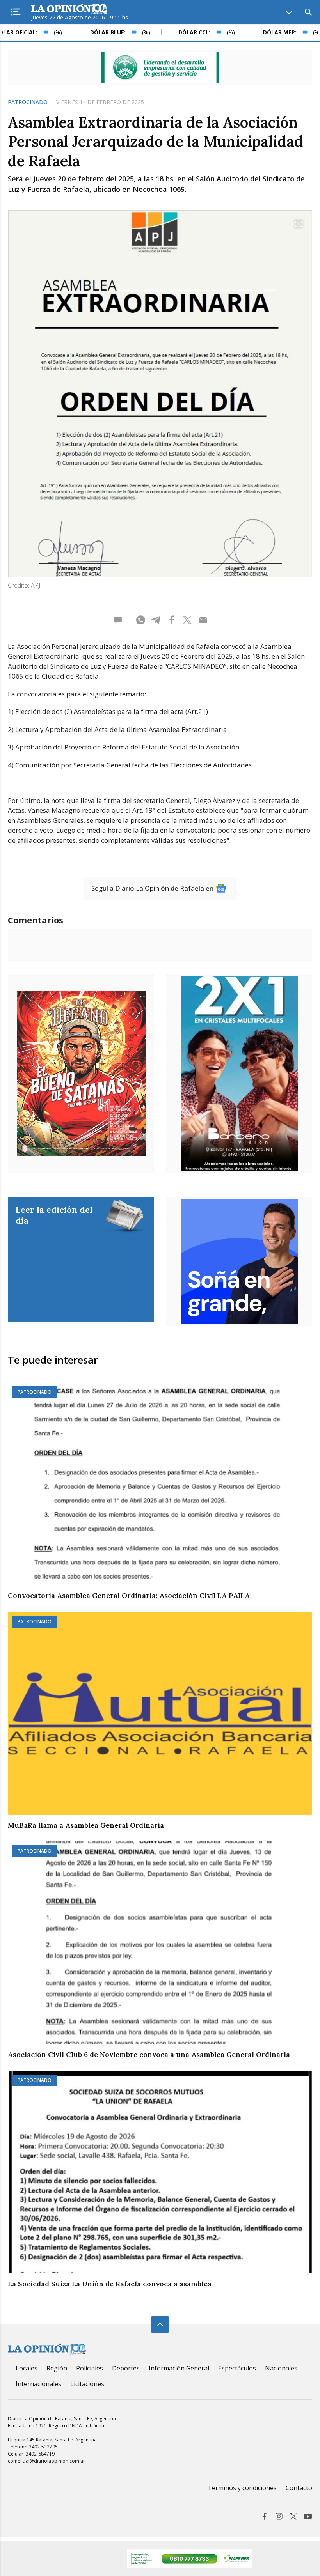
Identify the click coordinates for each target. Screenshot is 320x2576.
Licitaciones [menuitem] (87, 2384)
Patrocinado (28, 102)
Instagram (279, 2516)
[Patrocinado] (160, 1484)
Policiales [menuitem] (90, 2368)
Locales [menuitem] (27, 2368)
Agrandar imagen (299, 224)
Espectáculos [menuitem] (237, 2368)
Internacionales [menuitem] (38, 2384)
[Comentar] (120, 620)
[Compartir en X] (187, 620)
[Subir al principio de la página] (160, 2324)
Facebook (265, 2516)
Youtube (308, 2516)
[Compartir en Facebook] (172, 620)
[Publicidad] (160, 67)
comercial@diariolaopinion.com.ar (46, 2461)
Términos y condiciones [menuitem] (242, 2488)
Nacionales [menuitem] (281, 2368)
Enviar (203, 620)
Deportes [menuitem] (126, 2368)
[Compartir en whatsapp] (140, 620)
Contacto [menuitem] (299, 2488)
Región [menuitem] (57, 2368)
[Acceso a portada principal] (69, 9)
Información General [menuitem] (179, 2368)
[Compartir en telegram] (156, 620)
